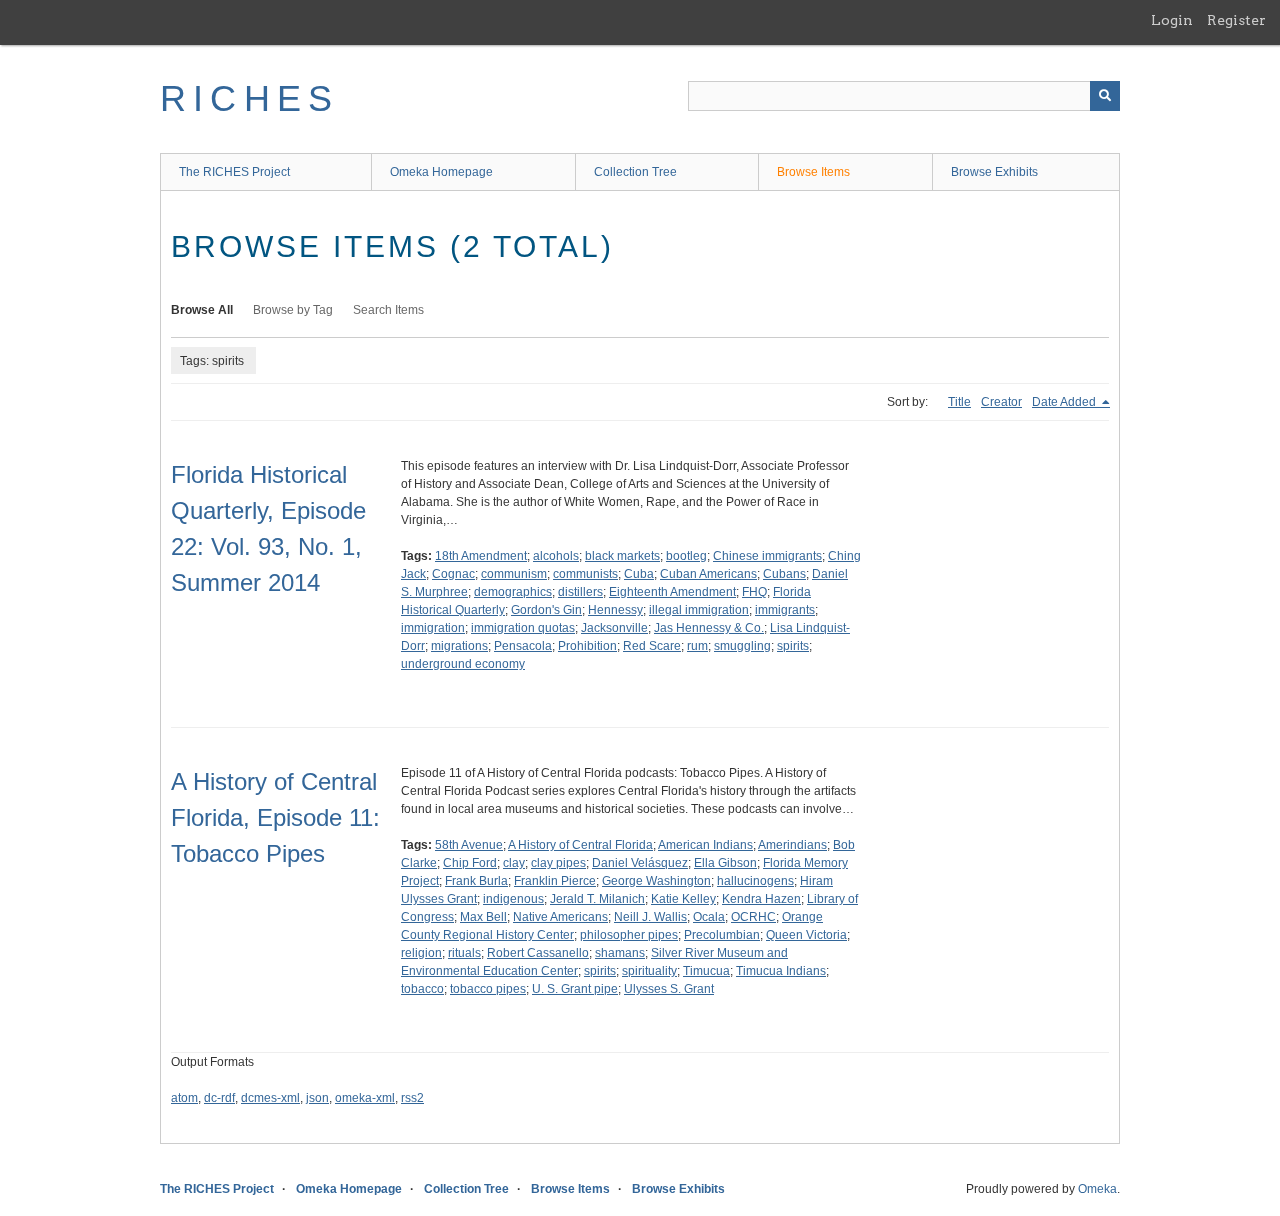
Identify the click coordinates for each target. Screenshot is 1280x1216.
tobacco (422, 989)
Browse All (202, 310)
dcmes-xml (270, 1098)
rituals (464, 953)
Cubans (784, 574)
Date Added (1065, 402)
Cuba (639, 574)
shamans (620, 953)
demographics (513, 592)
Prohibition (587, 646)
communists (585, 574)
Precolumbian (722, 935)
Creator (1001, 402)
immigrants (785, 610)
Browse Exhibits (994, 172)
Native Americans (560, 917)
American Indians (705, 845)
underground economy (463, 664)
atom (184, 1098)
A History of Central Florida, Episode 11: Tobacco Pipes (275, 817)
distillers (580, 592)
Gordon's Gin (546, 610)
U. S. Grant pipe (575, 989)
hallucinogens (755, 881)
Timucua (706, 971)
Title (959, 402)
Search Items (388, 310)
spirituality (649, 971)
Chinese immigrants (767, 556)
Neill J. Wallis (650, 917)
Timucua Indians (781, 971)
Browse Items (813, 172)
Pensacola (523, 646)
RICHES (249, 98)
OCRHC (753, 917)
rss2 (412, 1098)
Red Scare (652, 646)
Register (1236, 20)
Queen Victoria (806, 935)
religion (421, 953)
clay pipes (558, 863)
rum (697, 646)
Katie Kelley (683, 899)
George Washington (656, 881)
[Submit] (1105, 96)
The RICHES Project (234, 172)
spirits (793, 646)
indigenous (513, 899)
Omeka (1097, 1189)
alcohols (556, 556)
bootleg (686, 556)
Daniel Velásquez (640, 863)
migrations (459, 646)
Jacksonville (614, 628)
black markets (622, 556)
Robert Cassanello (538, 953)
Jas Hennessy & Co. (709, 628)
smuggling (742, 646)
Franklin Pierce (555, 881)
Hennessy (615, 610)
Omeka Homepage (441, 172)
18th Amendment (481, 556)
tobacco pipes (488, 989)
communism (514, 574)
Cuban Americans (708, 574)
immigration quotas (523, 628)
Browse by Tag (293, 310)
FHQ (754, 592)
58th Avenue (469, 845)
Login (1172, 20)
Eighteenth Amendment (672, 592)
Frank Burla (476, 881)
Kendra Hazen (761, 899)
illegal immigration (699, 610)
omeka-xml (365, 1098)
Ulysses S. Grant (669, 989)
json (317, 1098)
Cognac (453, 574)
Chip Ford (470, 863)
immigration (433, 628)
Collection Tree (635, 172)
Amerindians (792, 845)
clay (514, 863)
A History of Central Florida (580, 845)
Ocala (709, 917)
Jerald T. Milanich (597, 899)
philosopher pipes (629, 935)
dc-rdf (219, 1098)
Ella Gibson (725, 863)
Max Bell (483, 917)
